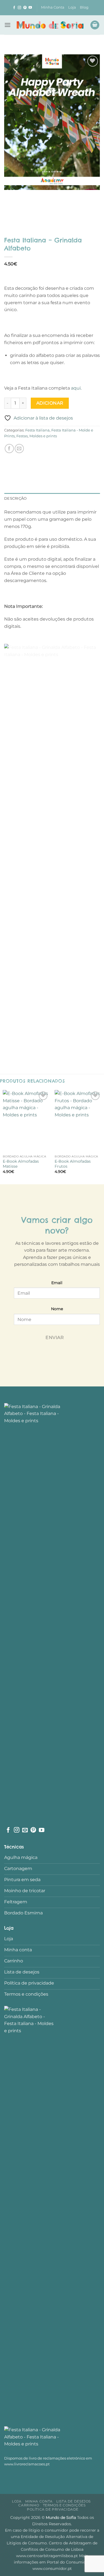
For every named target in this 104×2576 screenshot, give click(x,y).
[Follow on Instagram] (19, 8)
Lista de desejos (73, 2501)
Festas (22, 436)
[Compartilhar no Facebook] (9, 449)
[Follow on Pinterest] (25, 8)
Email (57, 1283)
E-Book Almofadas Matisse (21, 1164)
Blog (84, 7)
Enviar (55, 1337)
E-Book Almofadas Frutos (73, 1164)
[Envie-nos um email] (25, 1830)
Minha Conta (53, 7)
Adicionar (50, 403)
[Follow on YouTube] (30, 8)
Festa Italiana (37, 430)
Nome (57, 1309)
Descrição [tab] (15, 498)
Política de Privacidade (53, 2509)
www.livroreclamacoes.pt (27, 2464)
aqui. (76, 388)
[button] (7, 25)
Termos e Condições (64, 2505)
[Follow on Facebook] (14, 8)
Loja (72, 7)
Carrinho (29, 2505)
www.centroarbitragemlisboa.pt (48, 2556)
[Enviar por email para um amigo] (19, 449)
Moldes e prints (43, 436)
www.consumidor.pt (52, 2569)
